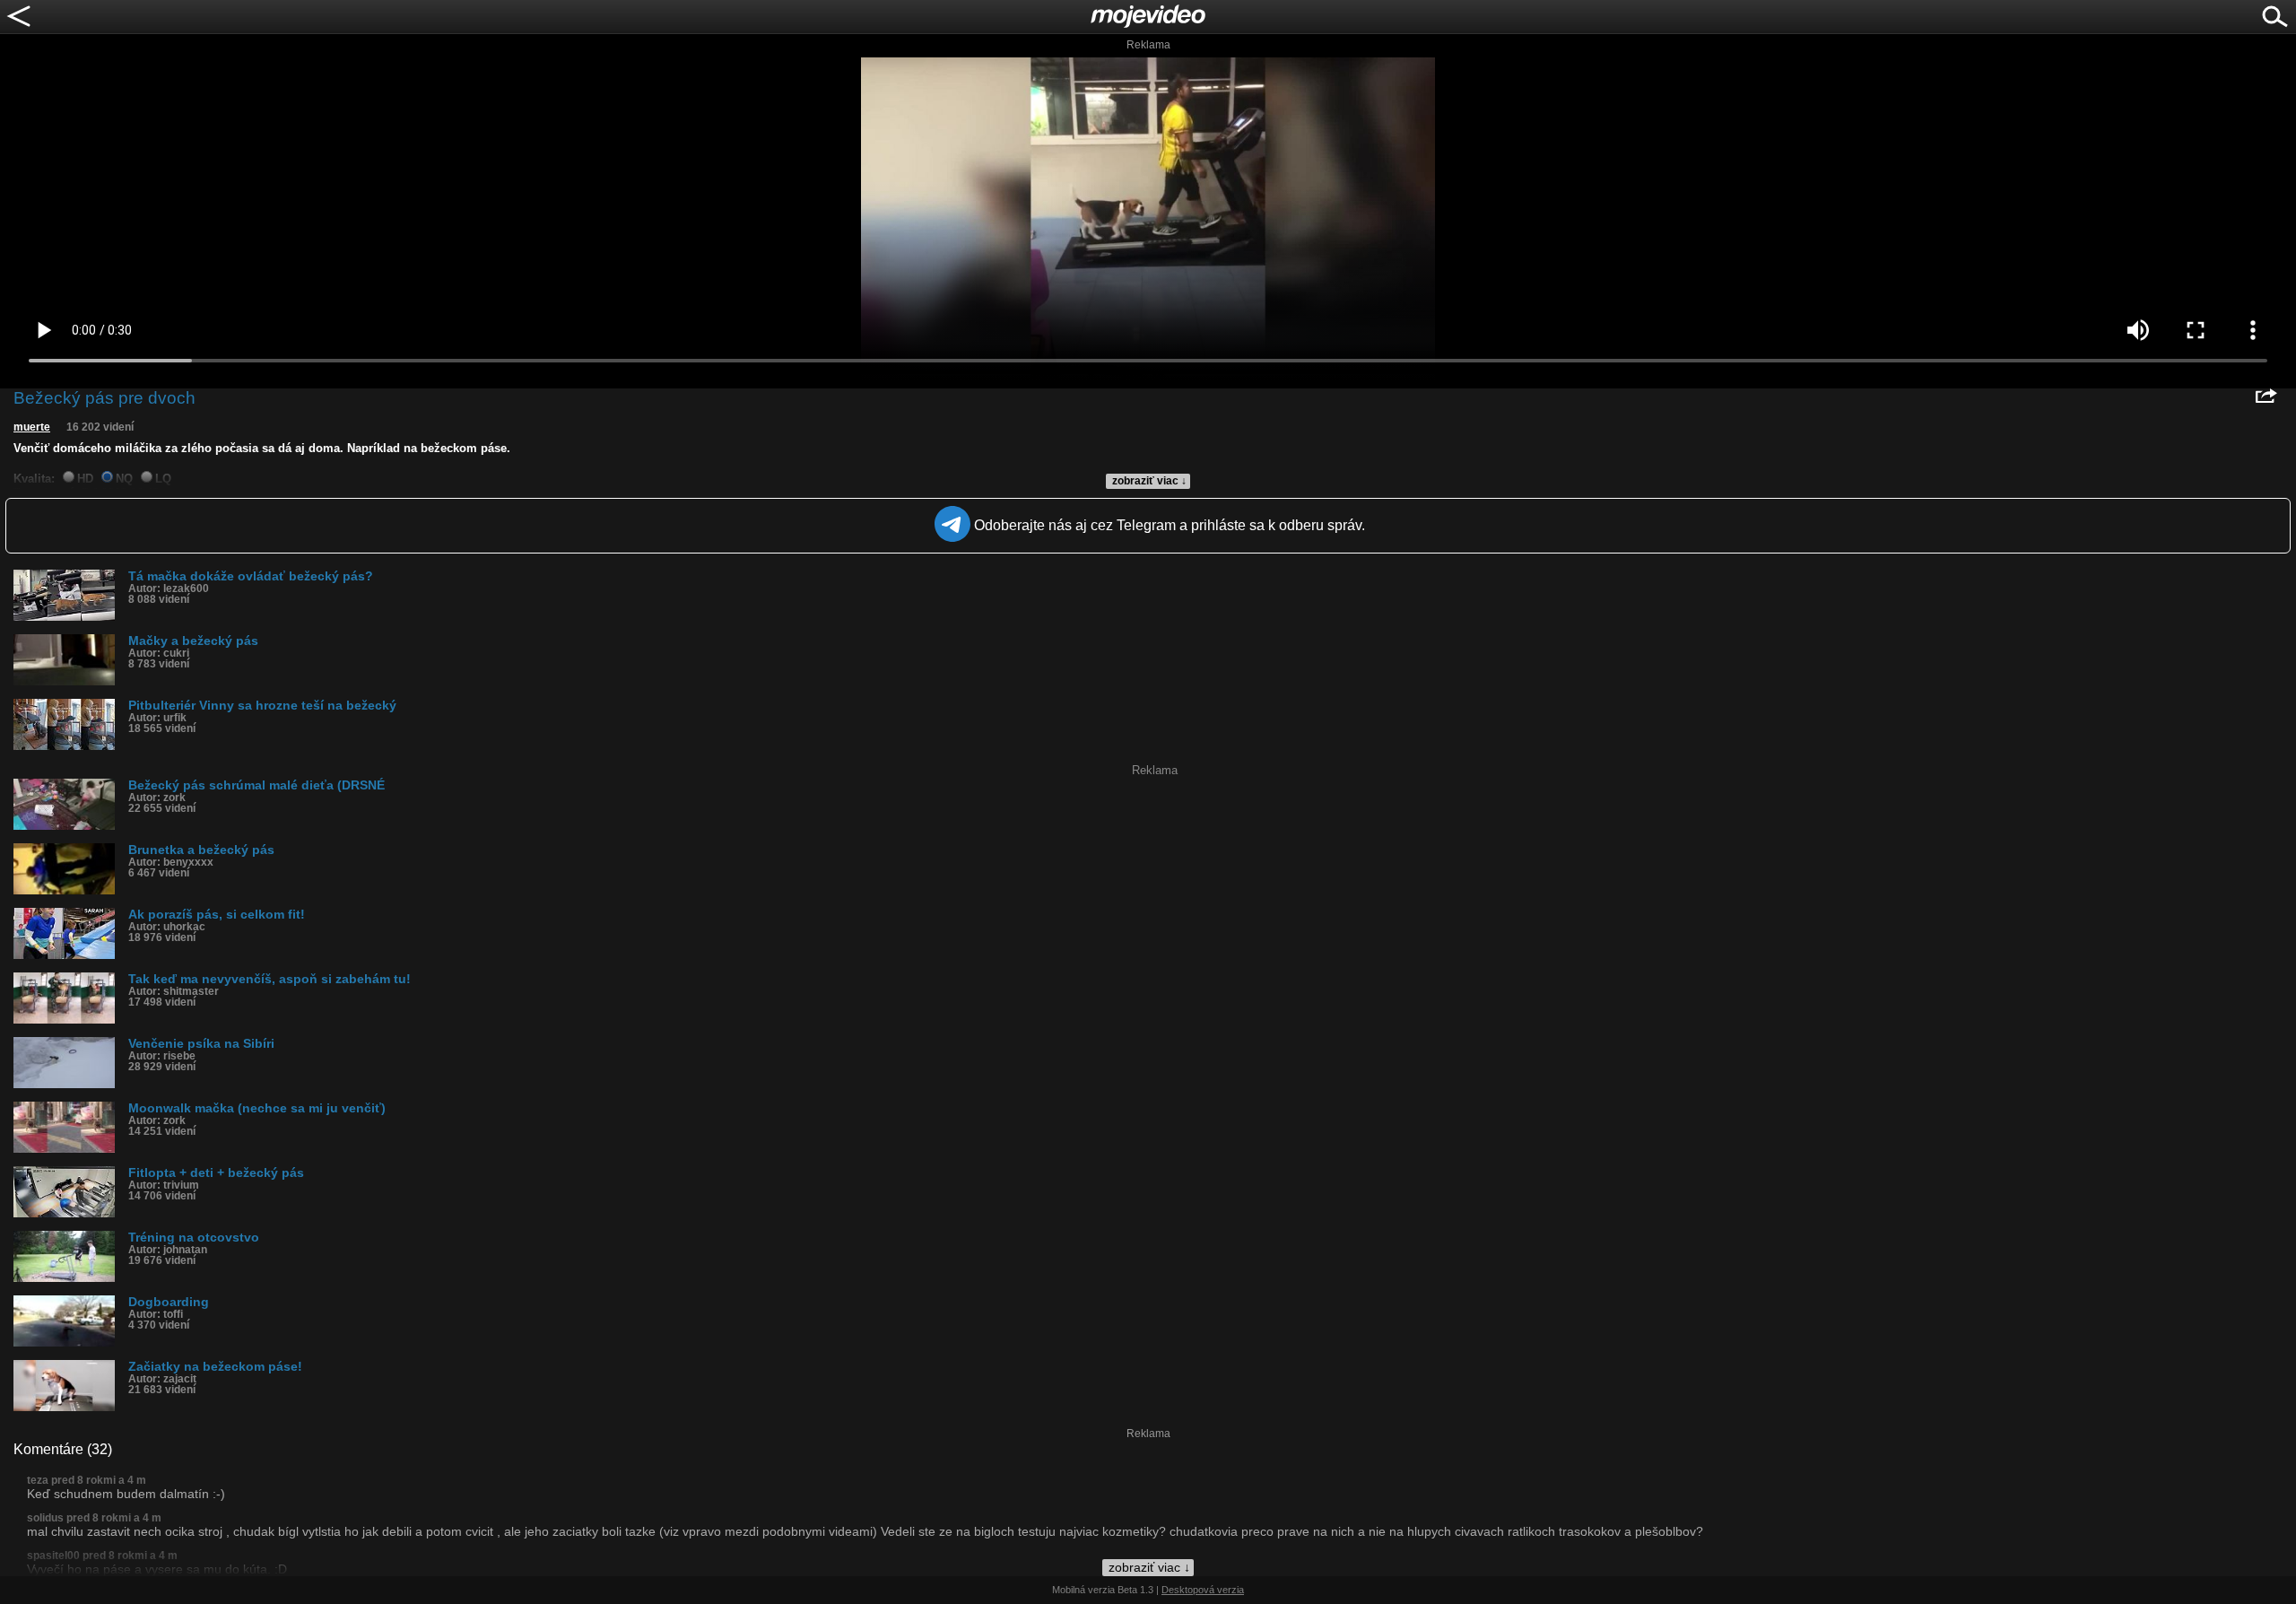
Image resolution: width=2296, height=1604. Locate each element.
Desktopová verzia (1203, 1590)
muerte (32, 427)
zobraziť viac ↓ (1149, 481)
